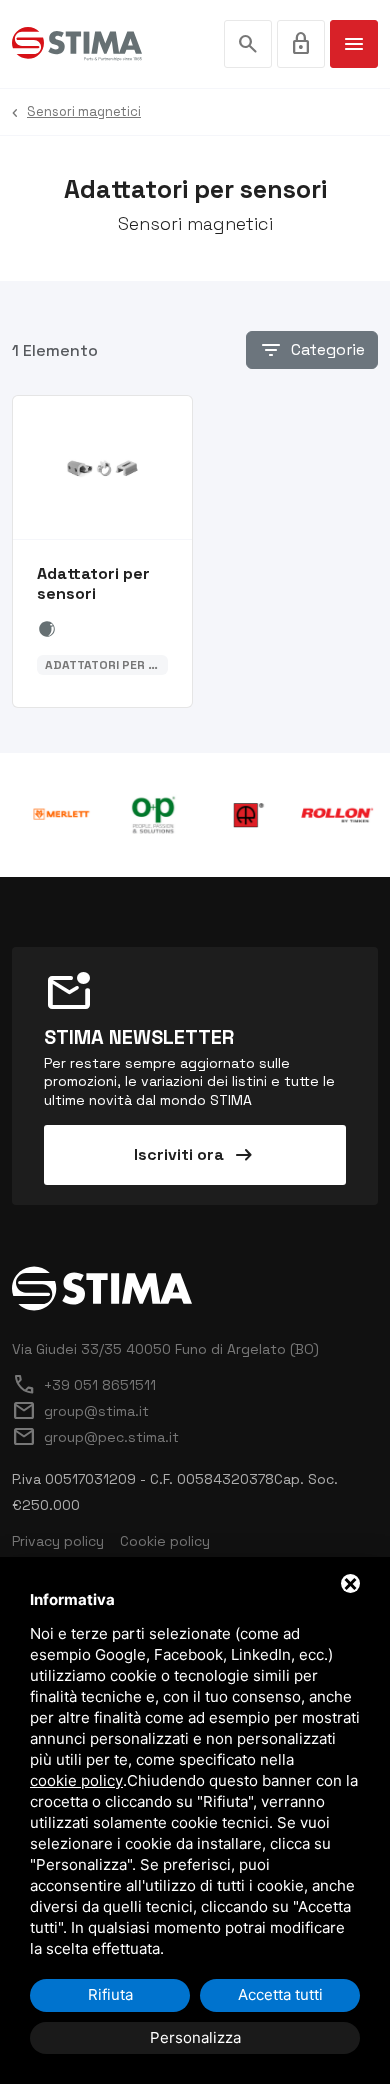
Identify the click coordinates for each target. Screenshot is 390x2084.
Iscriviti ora (195, 1155)
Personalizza (195, 2037)
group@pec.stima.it (95, 1437)
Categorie (312, 350)
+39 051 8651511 (84, 1385)
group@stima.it (80, 1411)
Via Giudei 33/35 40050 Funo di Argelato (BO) (165, 1349)
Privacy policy (58, 1541)
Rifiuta (110, 1994)
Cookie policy (165, 1541)
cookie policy (76, 1780)
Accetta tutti (280, 1994)
